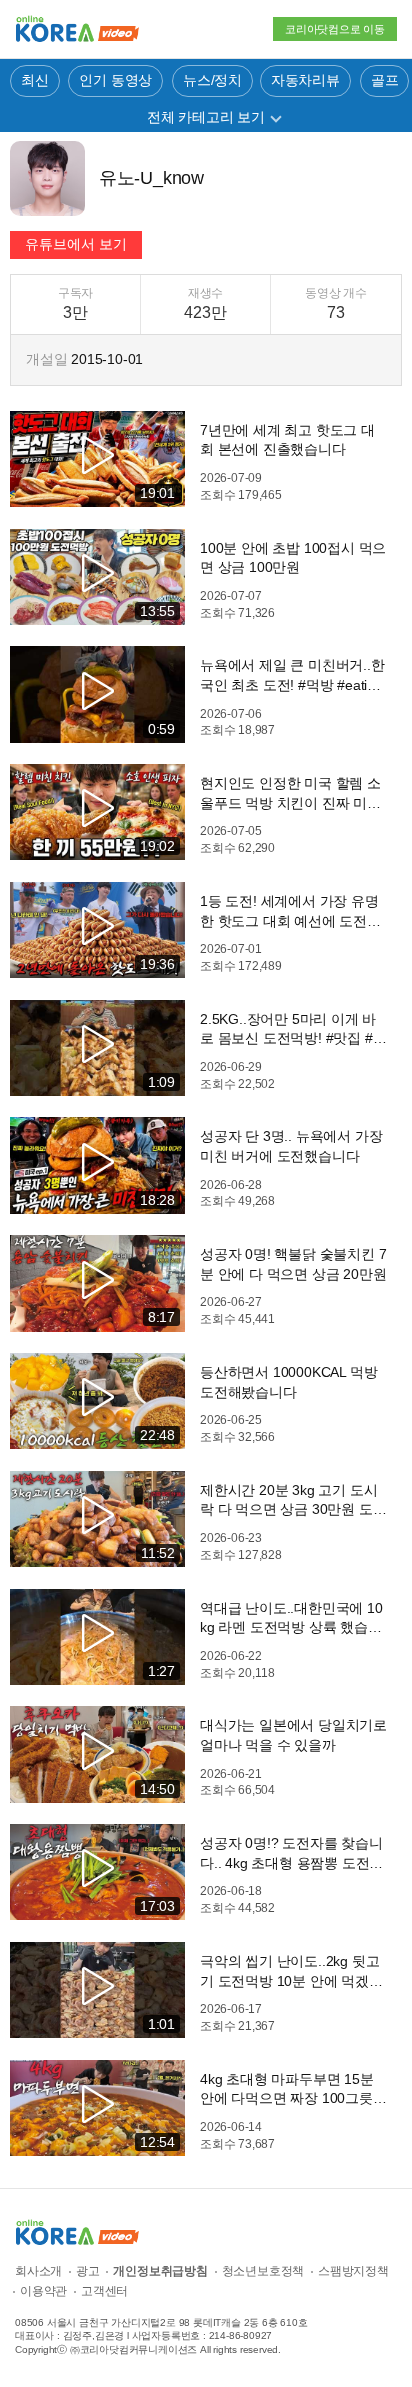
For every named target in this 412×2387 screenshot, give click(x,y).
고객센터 (104, 2291)
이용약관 (43, 2291)
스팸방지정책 (353, 2271)
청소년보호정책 (263, 2271)
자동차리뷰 (305, 80)
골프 (385, 80)
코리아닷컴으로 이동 (335, 29)
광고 (88, 2271)
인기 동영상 (115, 80)
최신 (35, 80)
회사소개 (38, 2271)
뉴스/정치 (212, 80)
